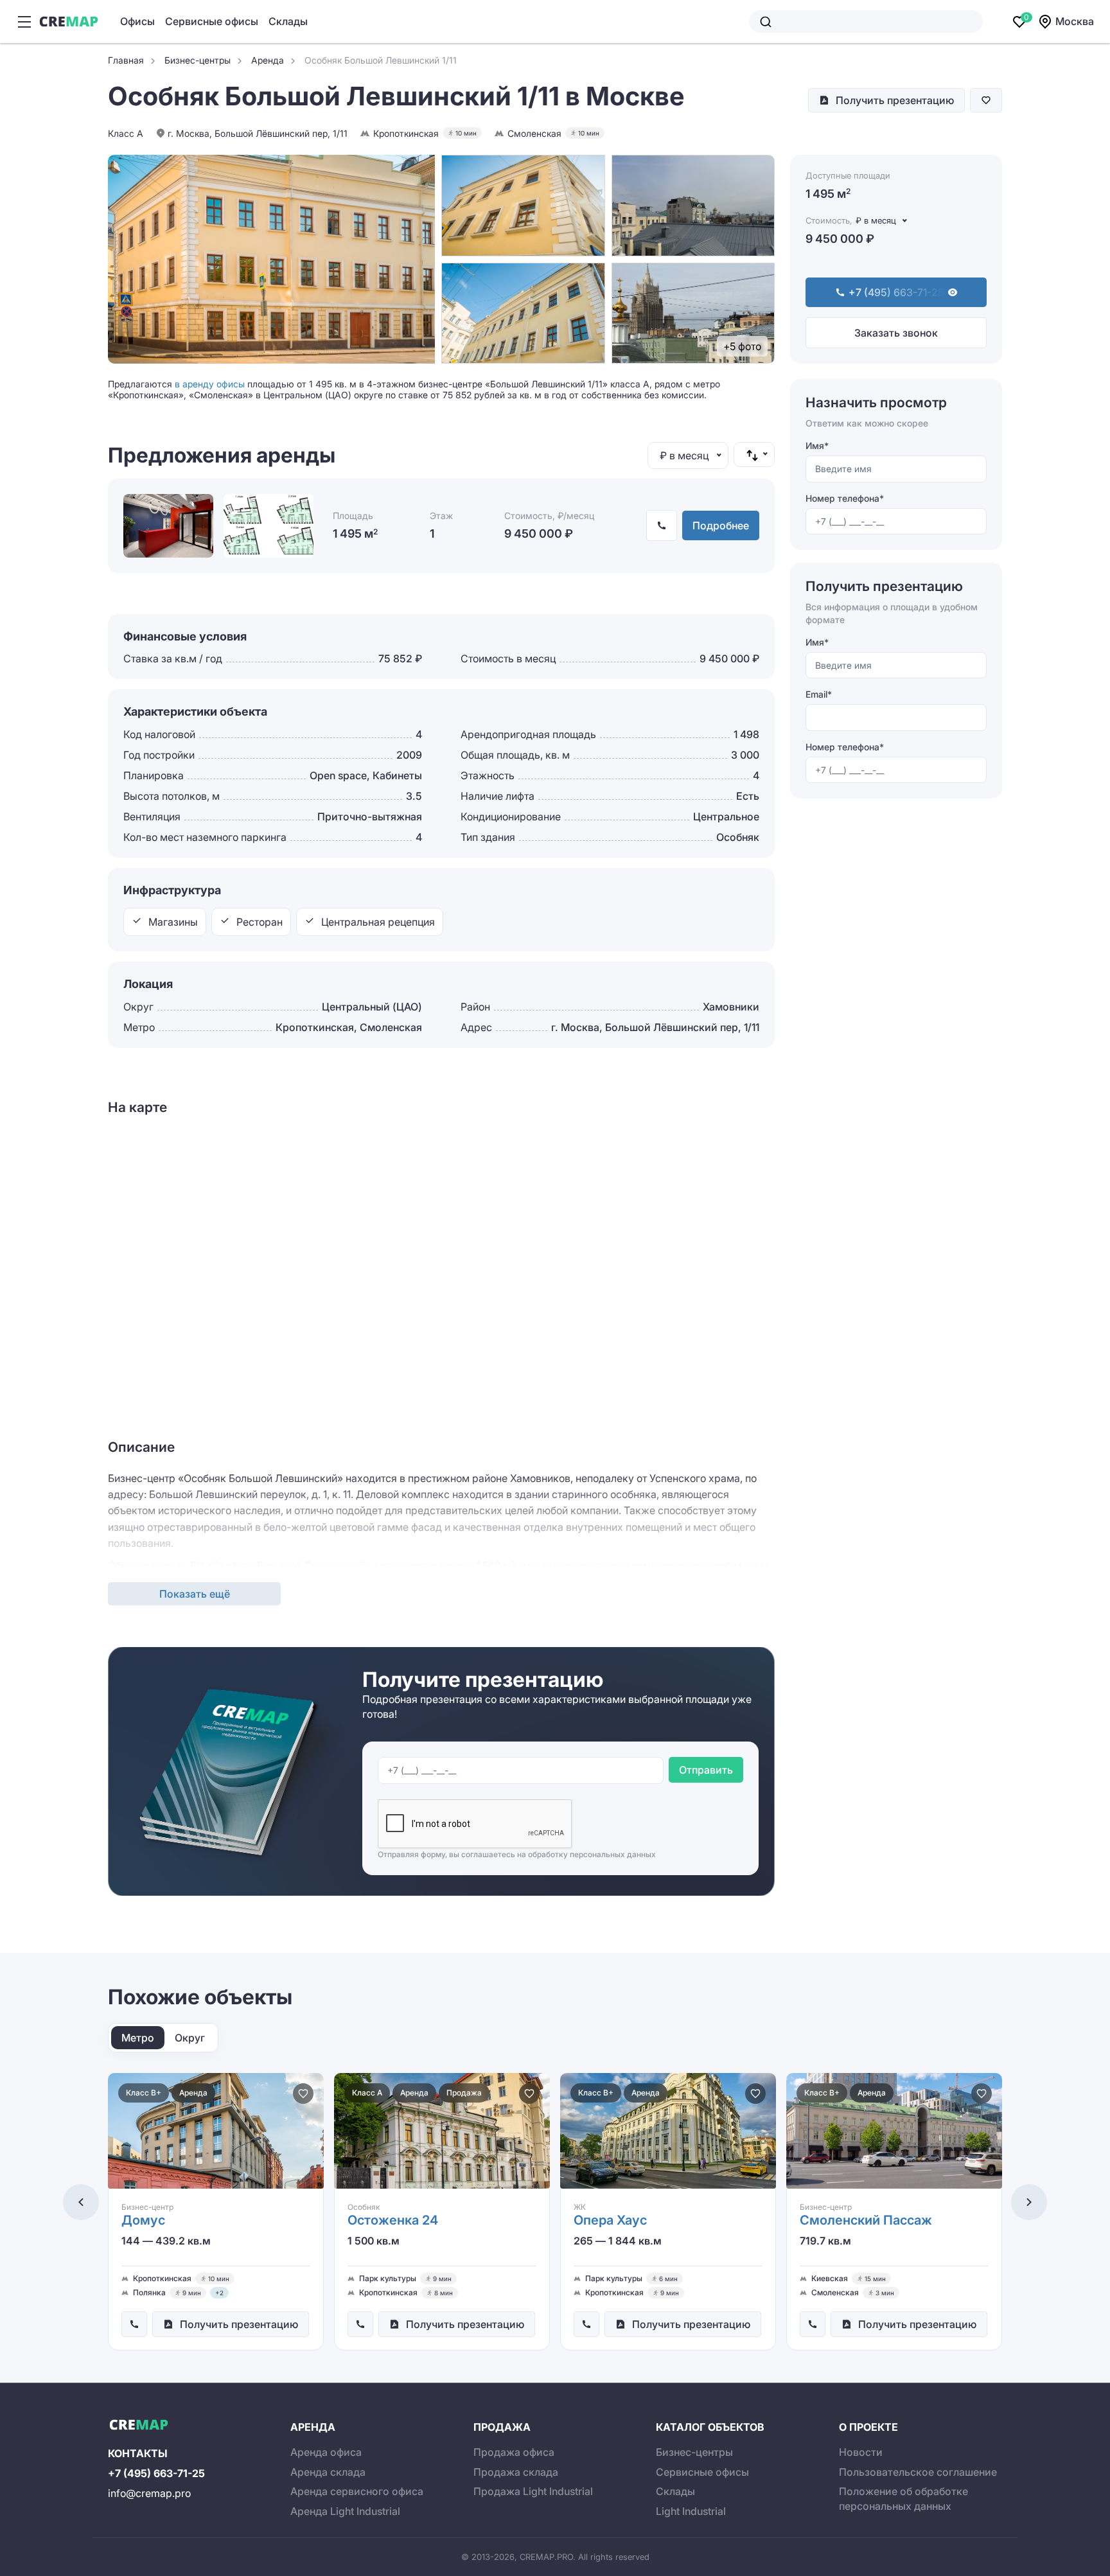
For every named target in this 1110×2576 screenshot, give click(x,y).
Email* (819, 694)
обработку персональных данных (592, 1854)
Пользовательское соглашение (918, 2472)
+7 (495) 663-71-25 (156, 2473)
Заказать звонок (896, 333)
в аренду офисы (210, 384)
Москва (1075, 21)
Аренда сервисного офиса (357, 2491)
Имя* (817, 446)
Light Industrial (691, 2511)
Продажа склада (516, 2472)
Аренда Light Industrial (345, 2511)
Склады (288, 21)
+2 (219, 2293)
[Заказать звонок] (134, 2324)
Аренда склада (328, 2472)
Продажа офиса (514, 2452)
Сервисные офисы (212, 21)
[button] (81, 2202)
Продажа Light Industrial (533, 2491)
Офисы (137, 21)
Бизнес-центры (694, 2452)
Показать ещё (195, 1594)
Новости (861, 2452)
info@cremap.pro (149, 2493)
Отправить (706, 1770)
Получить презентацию (895, 100)
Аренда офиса (326, 2452)
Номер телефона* (845, 498)
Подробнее (721, 525)
